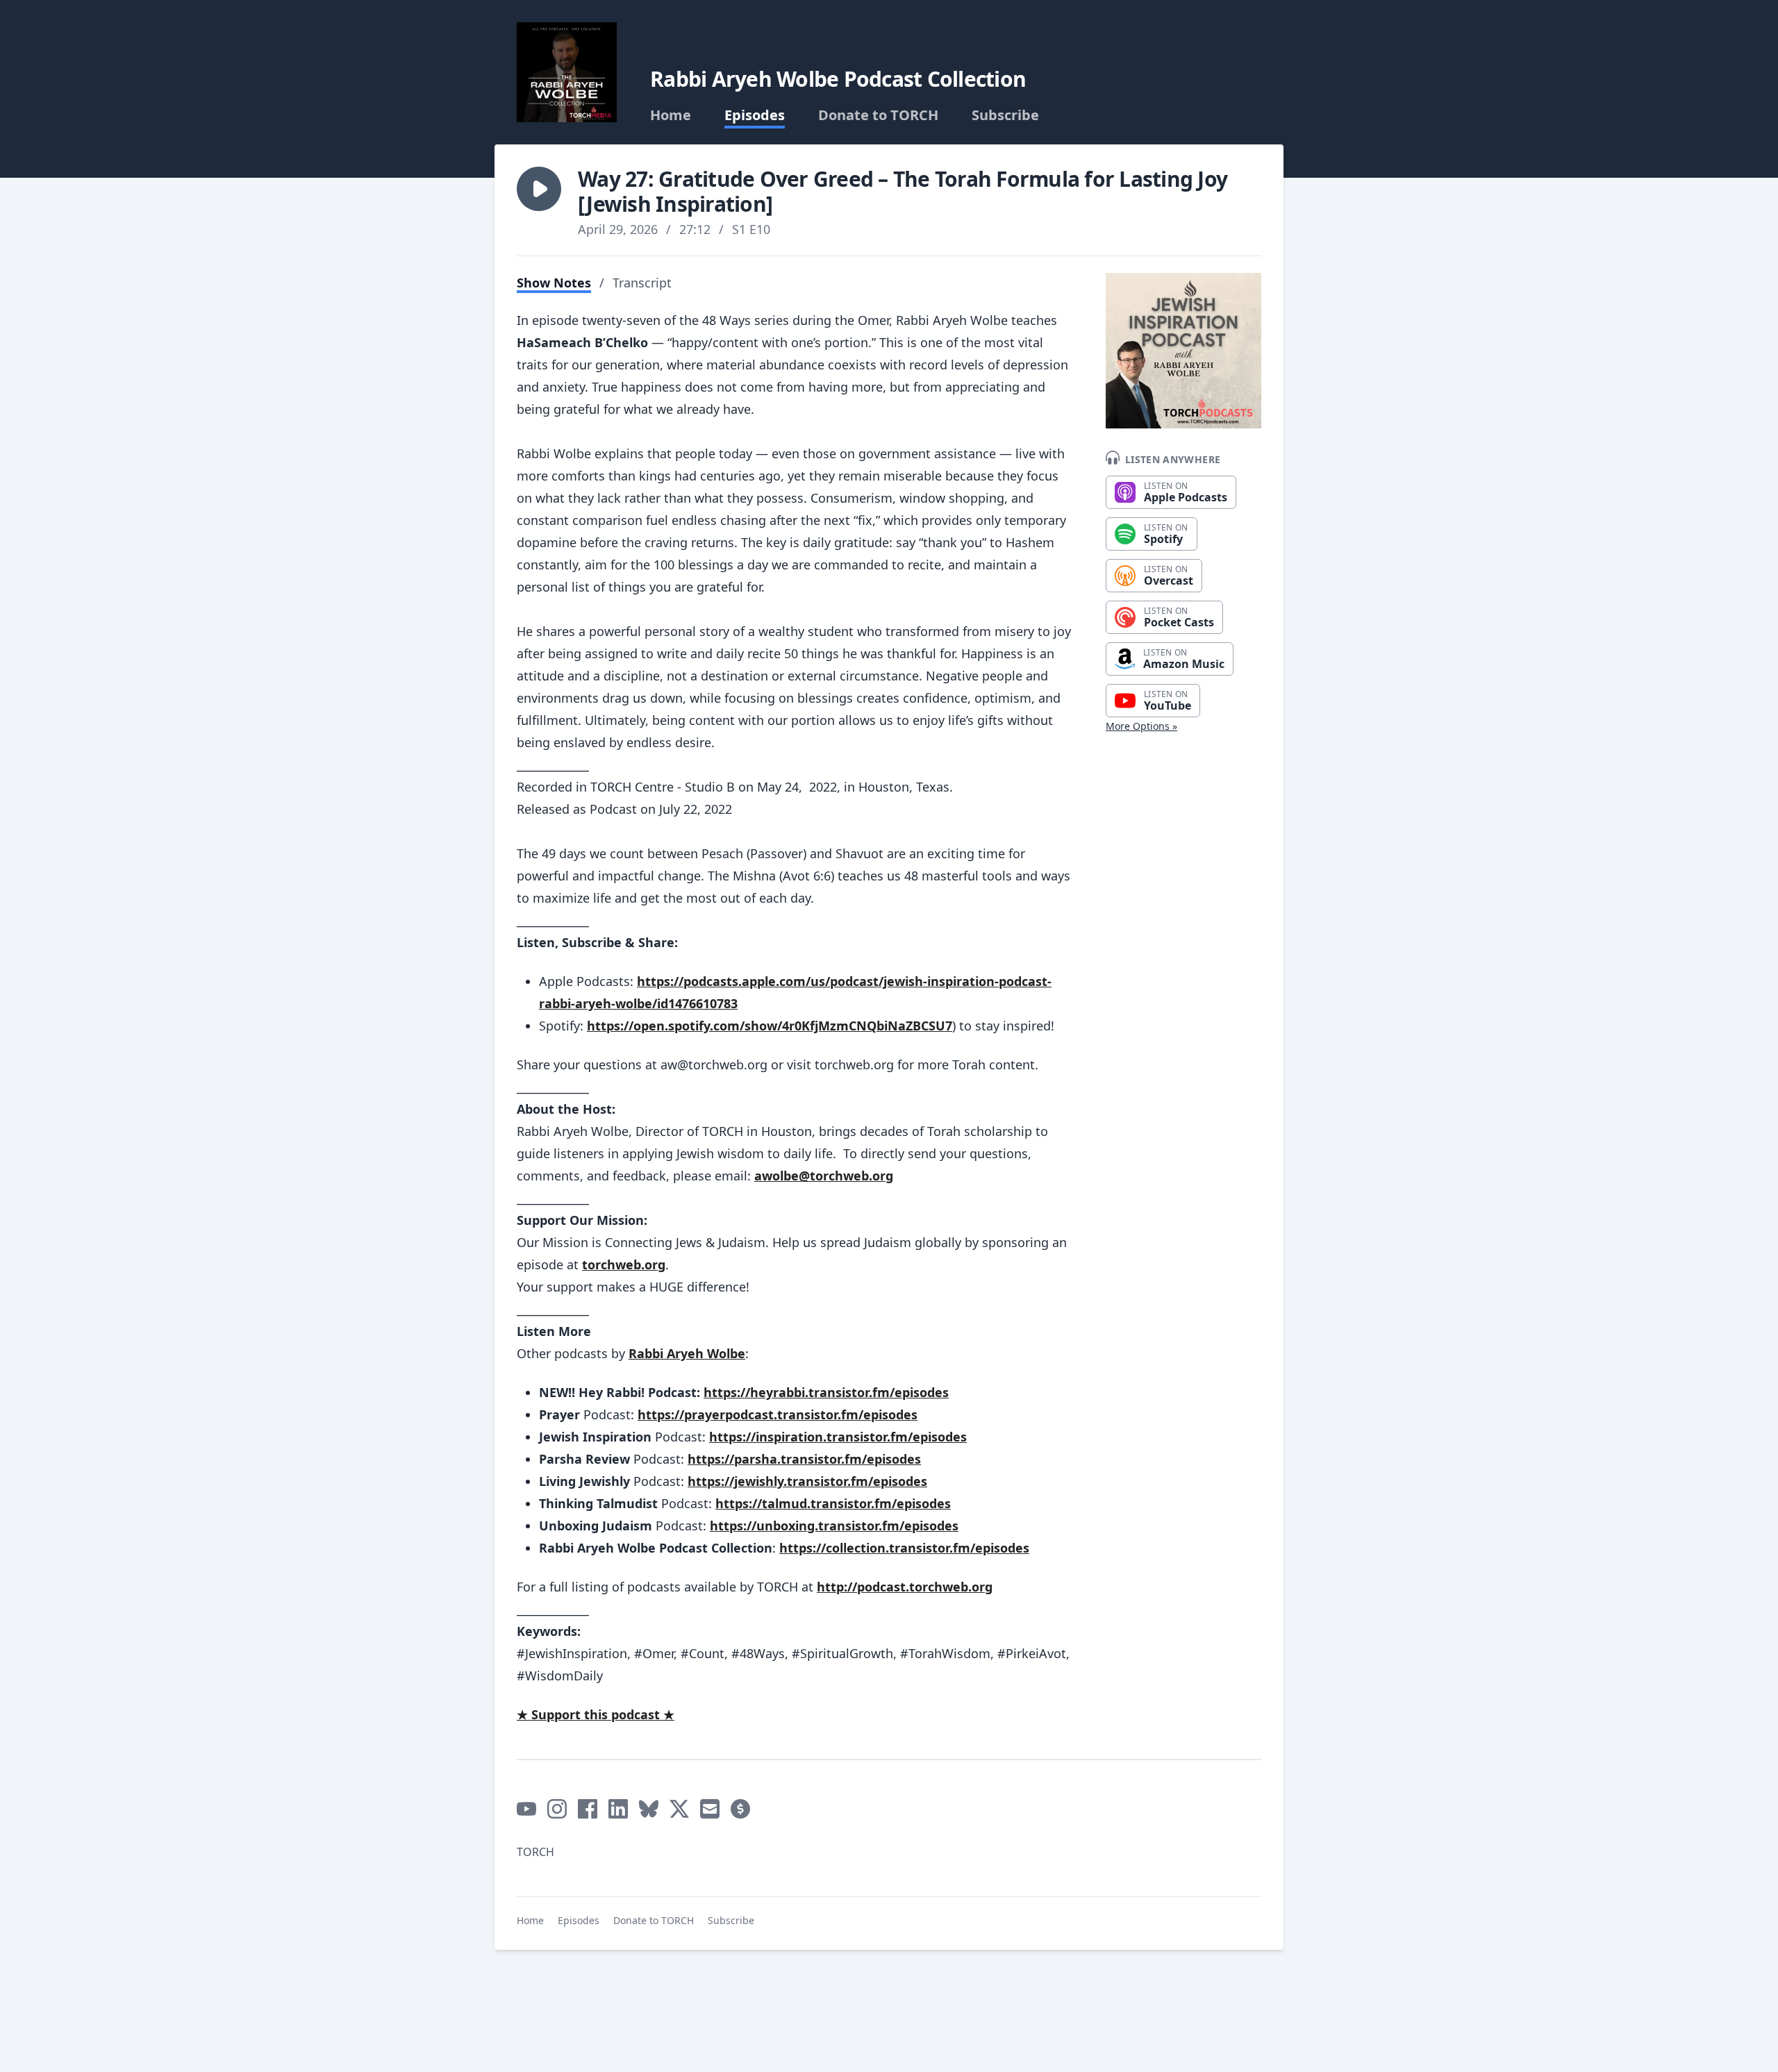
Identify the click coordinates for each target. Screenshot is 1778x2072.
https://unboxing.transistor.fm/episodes (834, 1526)
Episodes (755, 115)
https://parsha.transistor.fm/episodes (804, 1459)
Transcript (642, 283)
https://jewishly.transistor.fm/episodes (807, 1481)
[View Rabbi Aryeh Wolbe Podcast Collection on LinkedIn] (618, 1809)
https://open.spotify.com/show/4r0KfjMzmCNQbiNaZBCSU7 (770, 1026)
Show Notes (554, 283)
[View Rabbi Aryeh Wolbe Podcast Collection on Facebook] (588, 1809)
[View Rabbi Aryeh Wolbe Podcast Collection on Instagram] (557, 1809)
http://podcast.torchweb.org (905, 1587)
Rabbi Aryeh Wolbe (687, 1353)
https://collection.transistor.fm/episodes (904, 1548)
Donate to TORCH (878, 115)
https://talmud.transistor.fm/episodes (833, 1503)
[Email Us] (710, 1809)
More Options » (1141, 726)
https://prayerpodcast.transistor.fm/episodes (778, 1414)
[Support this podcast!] (740, 1809)
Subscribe (1005, 115)
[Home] (567, 72)
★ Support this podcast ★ (596, 1714)
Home (671, 115)
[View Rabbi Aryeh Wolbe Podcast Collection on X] (679, 1809)
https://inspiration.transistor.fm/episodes (838, 1437)
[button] (539, 189)
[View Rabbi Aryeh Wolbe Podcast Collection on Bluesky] (649, 1809)
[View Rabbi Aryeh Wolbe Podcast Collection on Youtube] (526, 1809)
